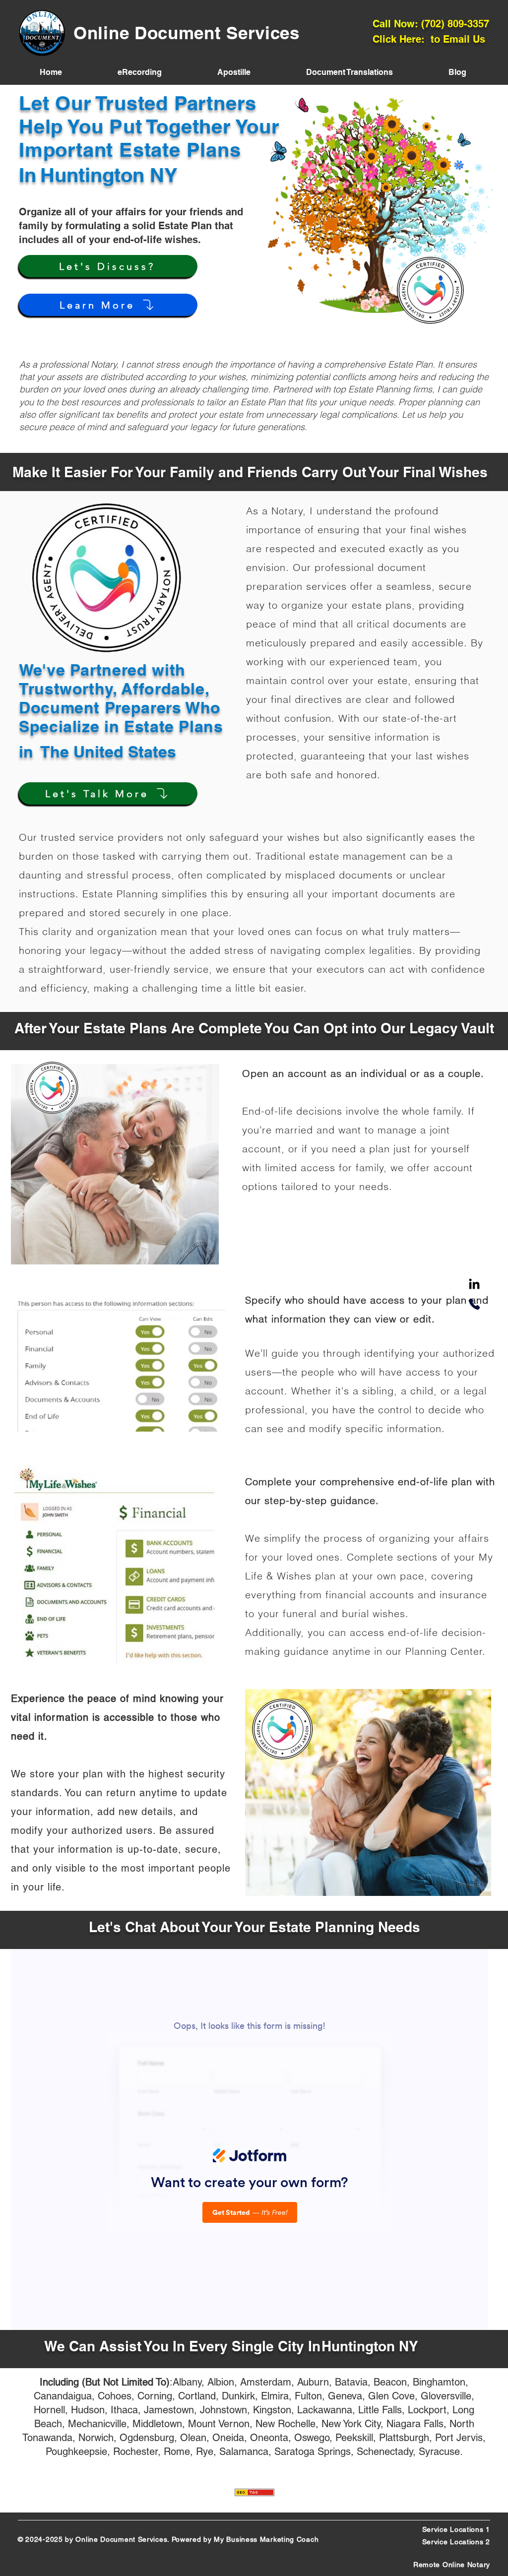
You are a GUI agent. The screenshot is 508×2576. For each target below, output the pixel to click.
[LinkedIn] (474, 1285)
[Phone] (474, 1304)
